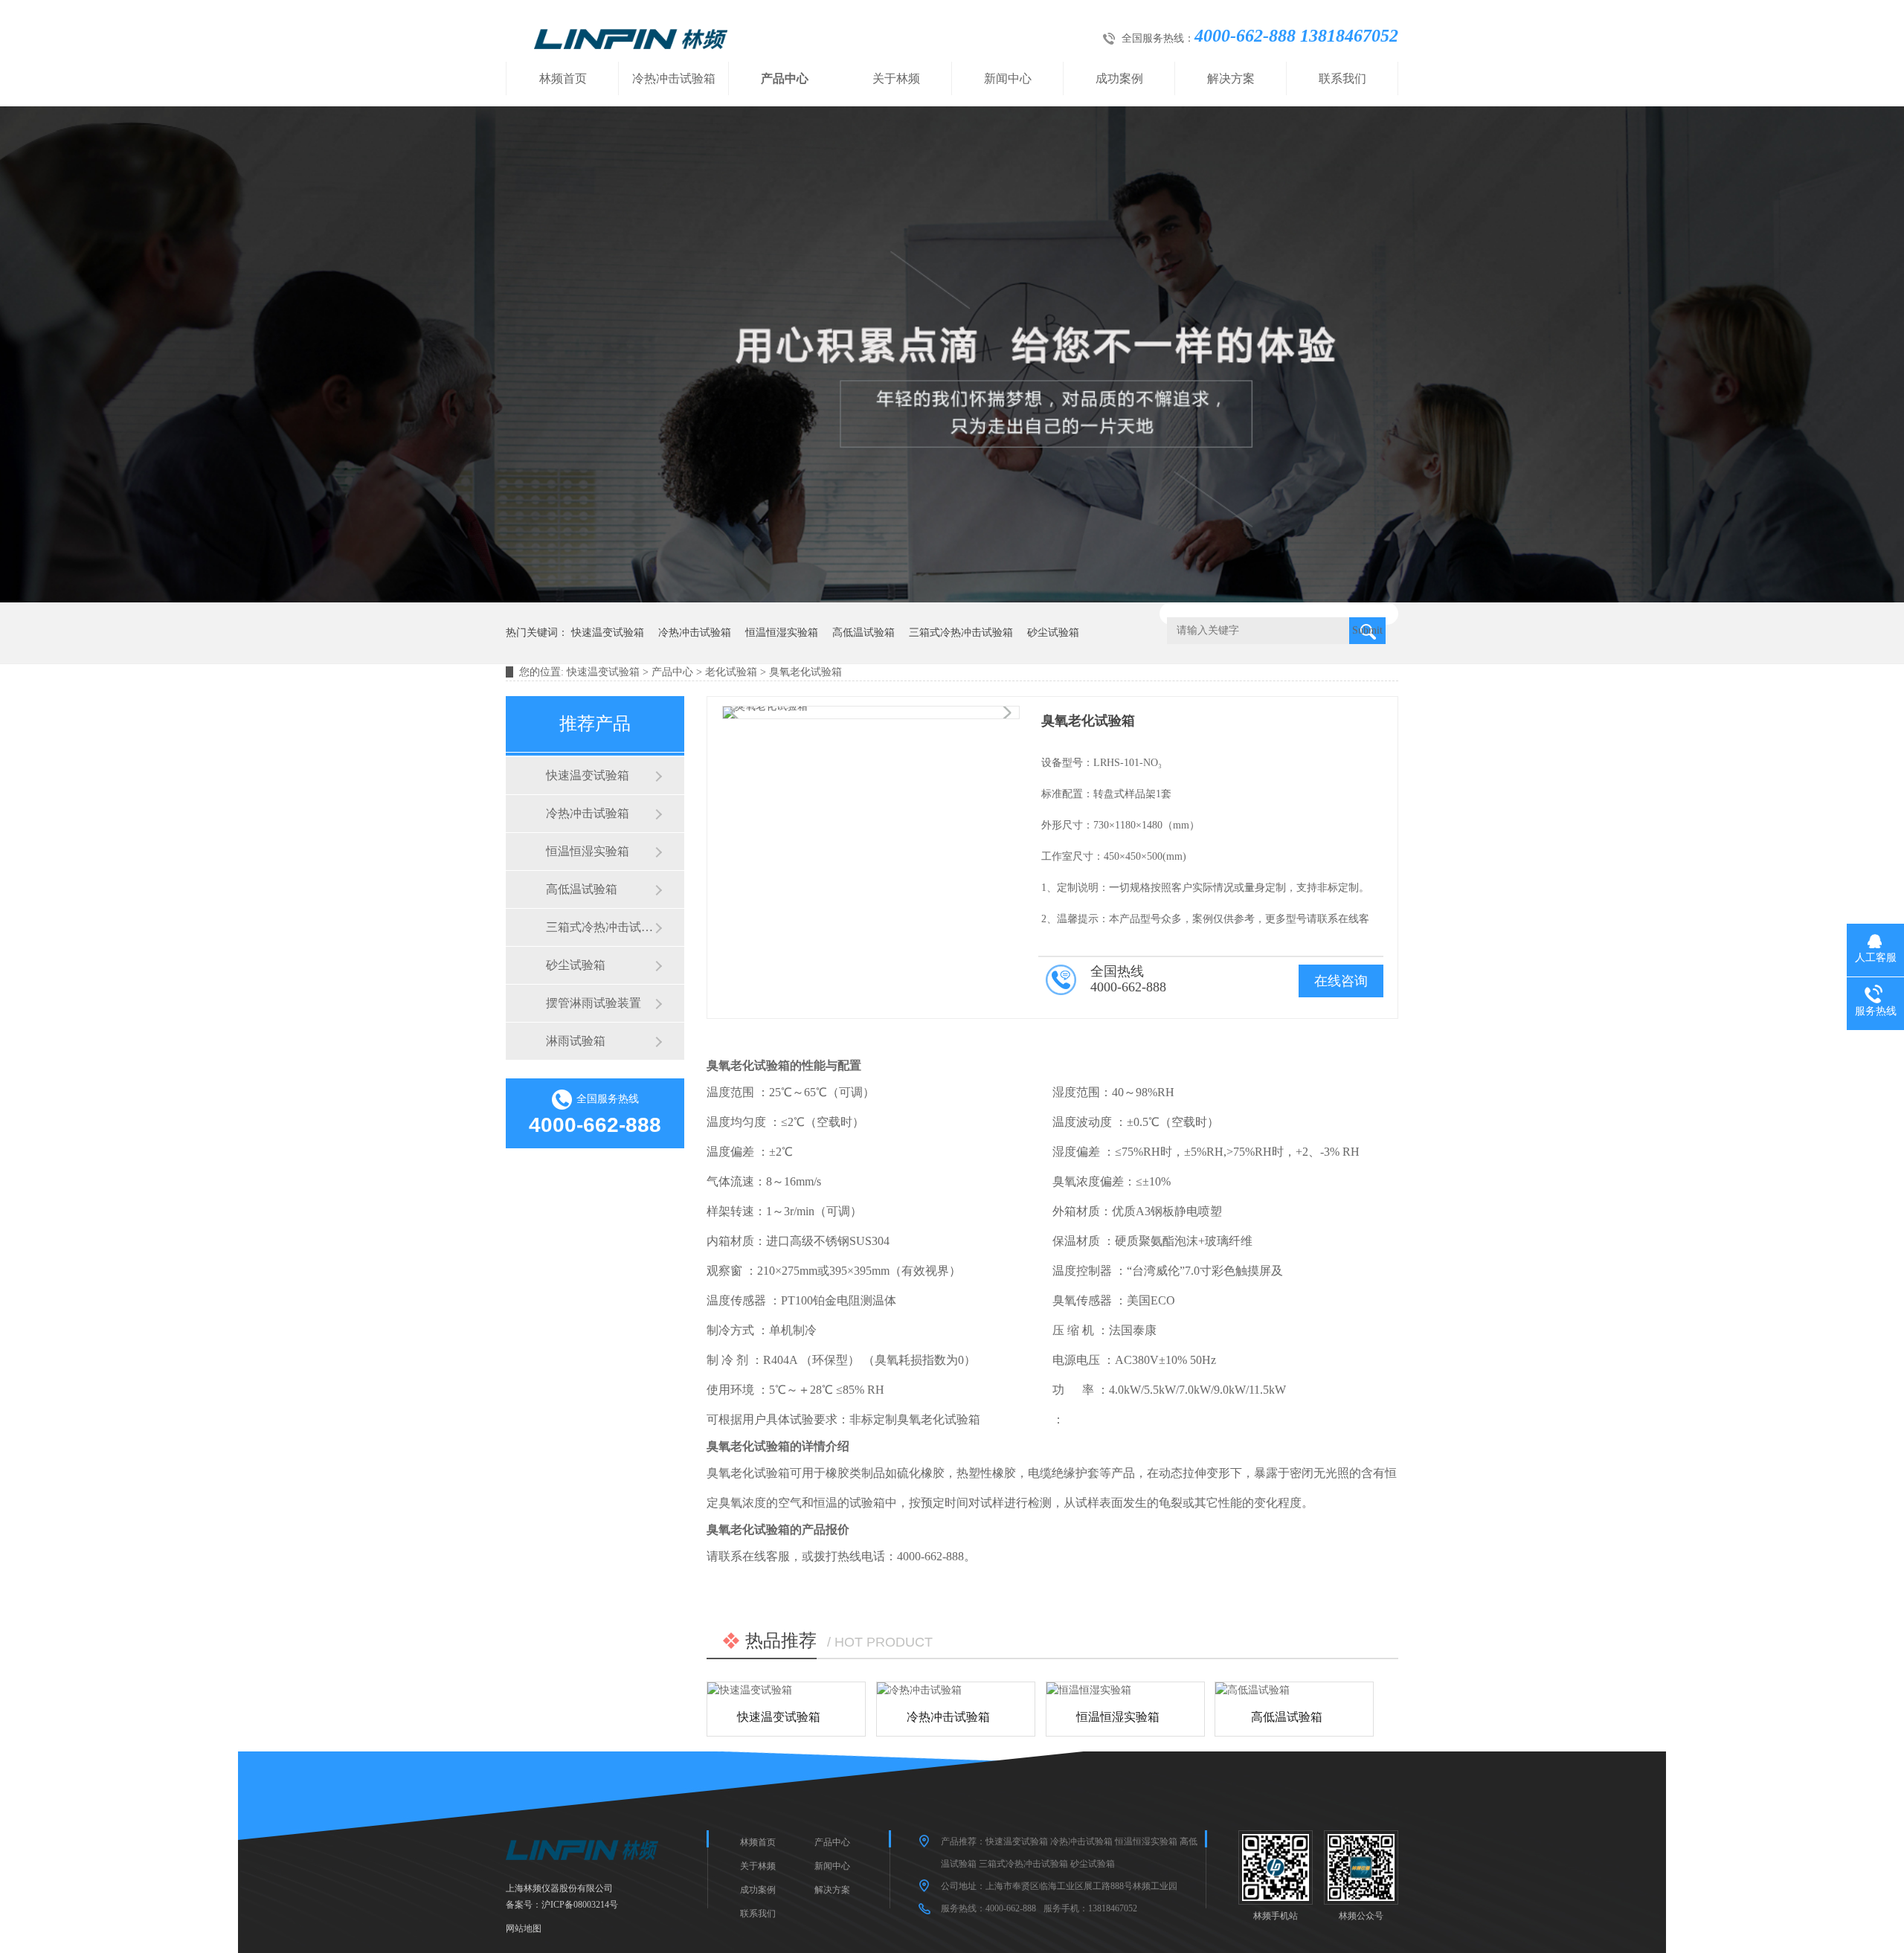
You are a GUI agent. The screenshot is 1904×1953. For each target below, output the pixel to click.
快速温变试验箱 (608, 633)
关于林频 (896, 78)
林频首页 (563, 78)
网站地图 (524, 1928)
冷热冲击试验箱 (674, 78)
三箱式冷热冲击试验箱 (961, 633)
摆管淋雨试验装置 (594, 1003)
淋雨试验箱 (576, 1041)
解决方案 (1231, 78)
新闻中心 (1008, 78)
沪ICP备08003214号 (580, 1905)
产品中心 (785, 78)
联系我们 (1342, 78)
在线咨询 (1341, 981)
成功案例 (1119, 78)
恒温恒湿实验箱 (782, 633)
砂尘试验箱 (1053, 633)
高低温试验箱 (863, 633)
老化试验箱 (731, 672)
